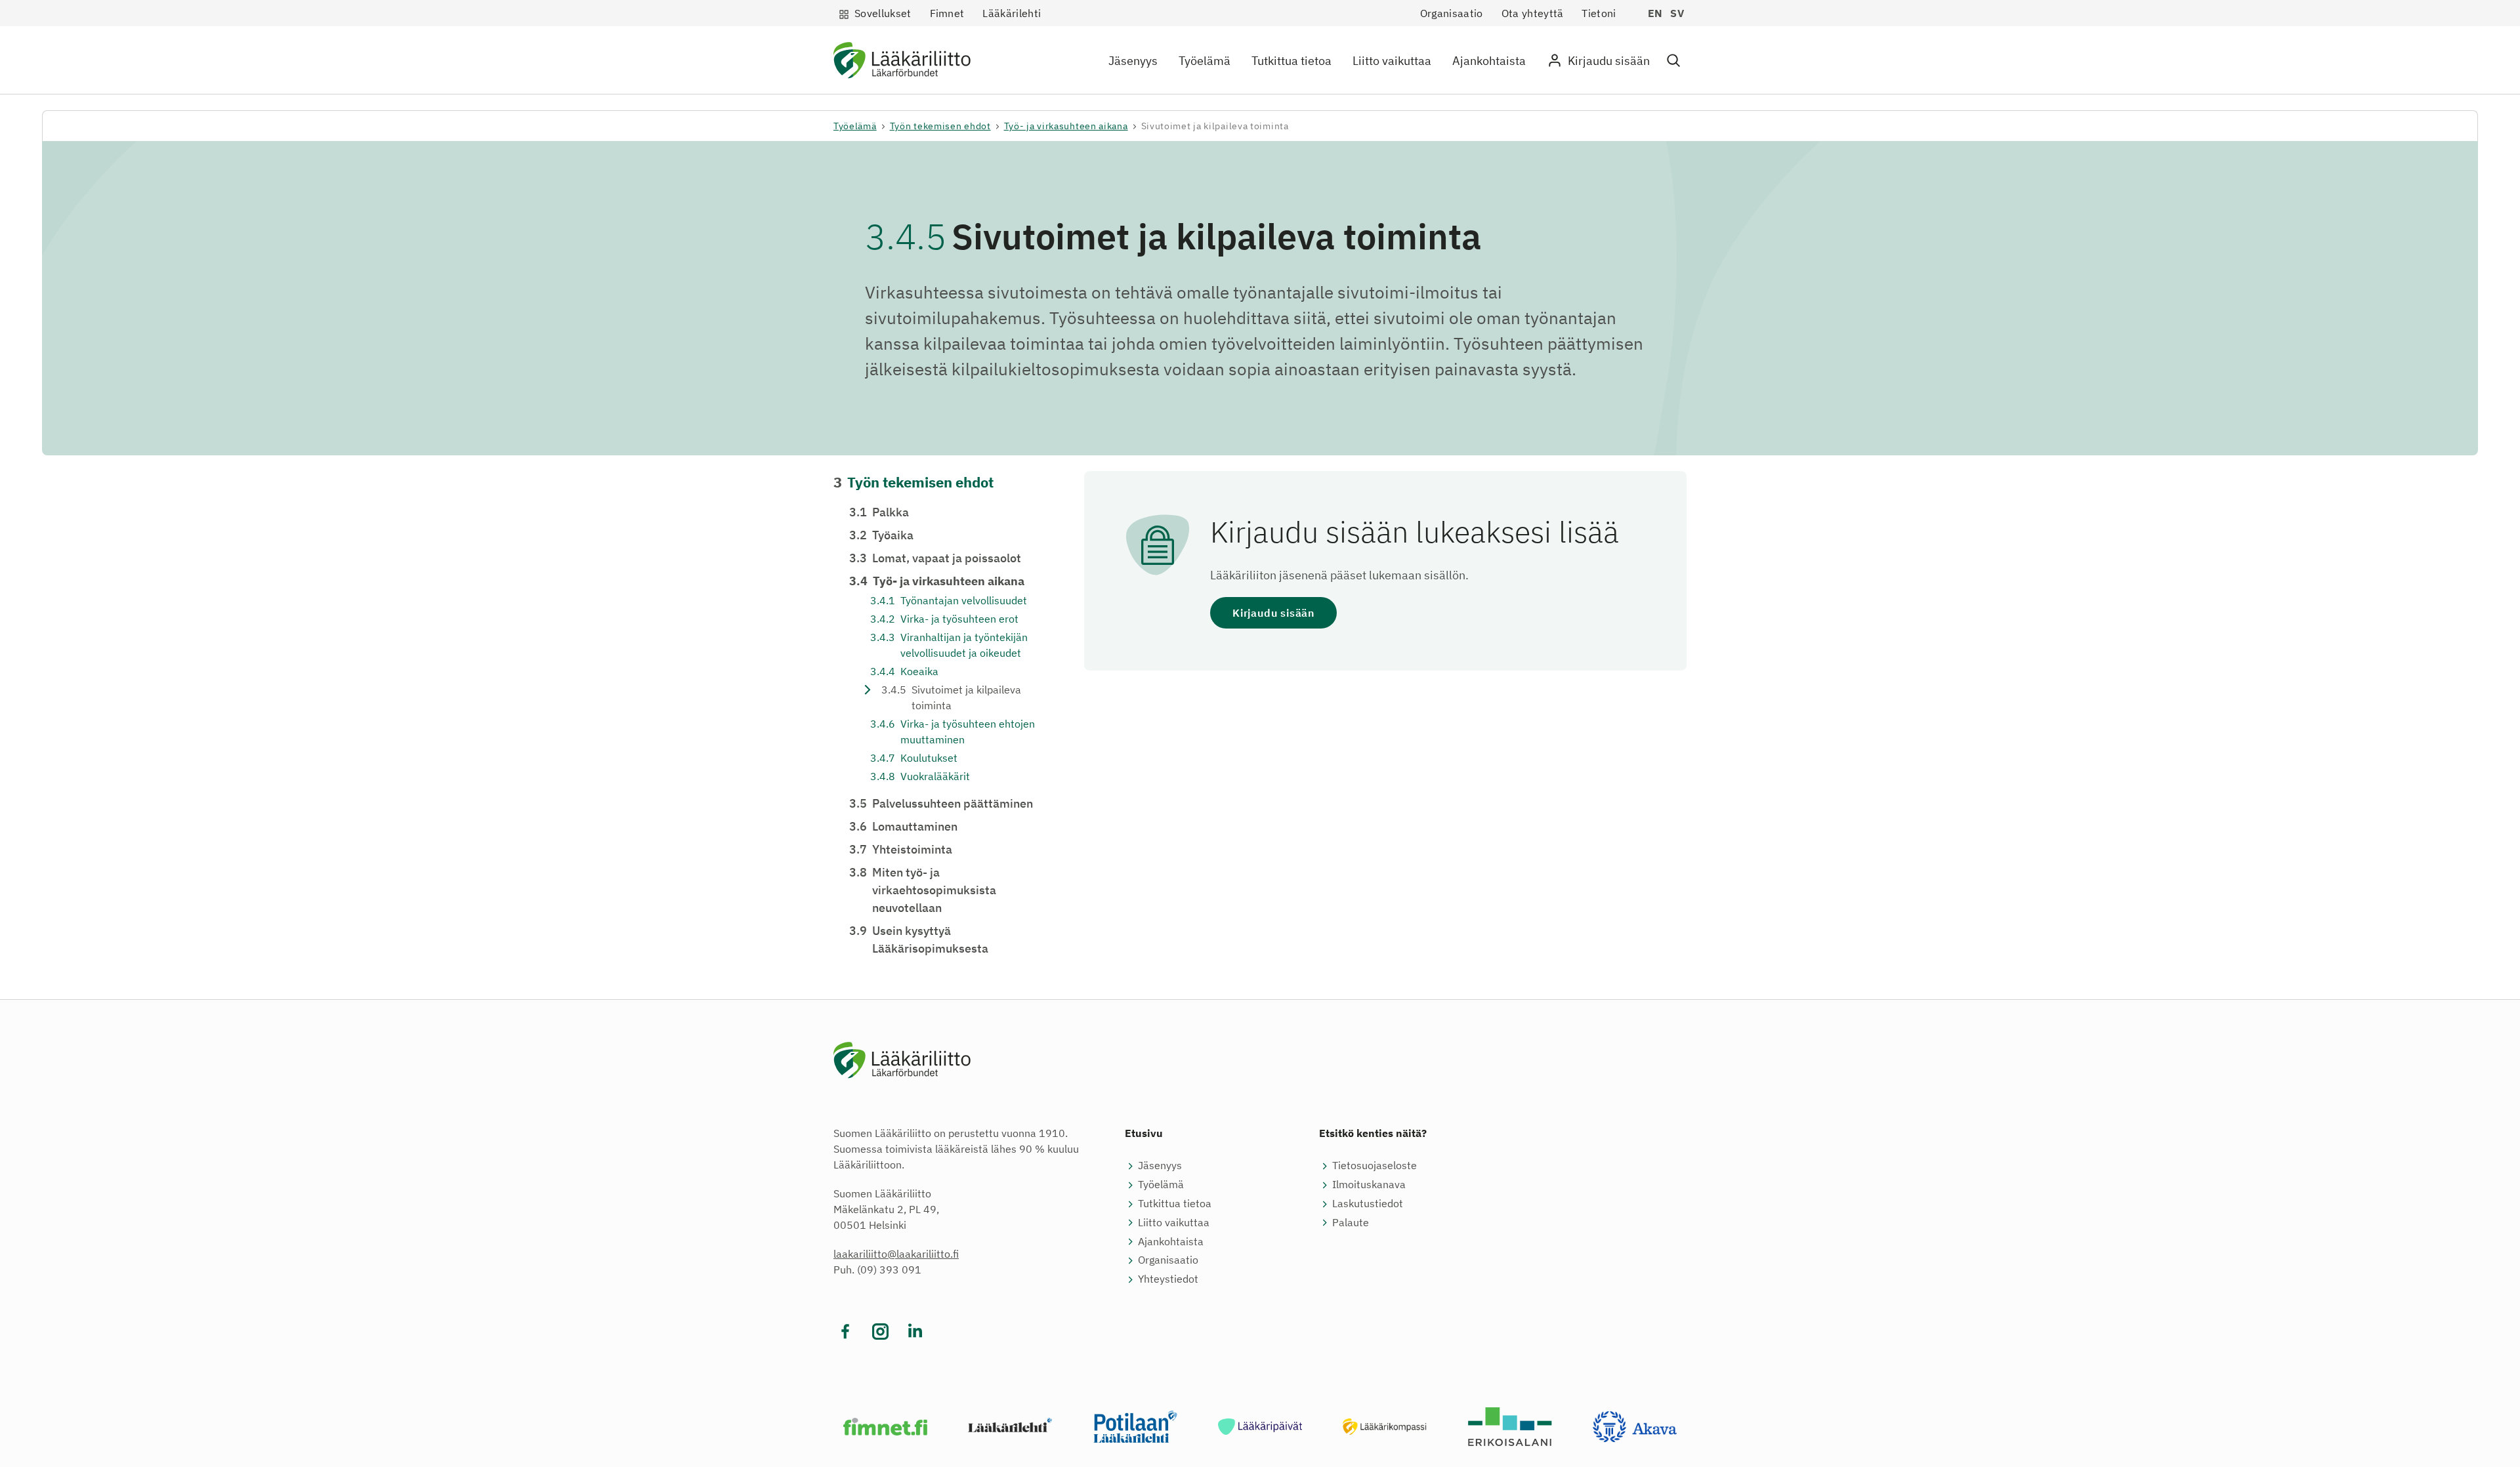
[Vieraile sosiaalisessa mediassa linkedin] (915, 1332)
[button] (1673, 61)
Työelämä (1205, 61)
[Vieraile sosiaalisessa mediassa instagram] (880, 1332)
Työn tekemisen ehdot (940, 126)
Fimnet (947, 13)
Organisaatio (1452, 13)
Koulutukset (914, 758)
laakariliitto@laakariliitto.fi (896, 1254)
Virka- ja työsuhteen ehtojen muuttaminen (953, 732)
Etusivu (1144, 1133)
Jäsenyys (1133, 61)
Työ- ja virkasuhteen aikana (1066, 126)
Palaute (1351, 1222)
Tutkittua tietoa (1291, 61)
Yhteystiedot (1168, 1279)
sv (1677, 13)
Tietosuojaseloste (1375, 1165)
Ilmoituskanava (1369, 1184)
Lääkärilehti (1012, 13)
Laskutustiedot (1368, 1203)
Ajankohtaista (1489, 61)
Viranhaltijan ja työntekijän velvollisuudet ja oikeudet (949, 645)
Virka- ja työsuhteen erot (944, 619)
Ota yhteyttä (1533, 13)
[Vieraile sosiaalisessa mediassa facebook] (846, 1332)
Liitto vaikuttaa (1392, 61)
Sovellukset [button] (883, 13)
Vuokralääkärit (920, 776)
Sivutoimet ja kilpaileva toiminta (951, 697)
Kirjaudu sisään (1273, 613)
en (1655, 13)
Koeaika (904, 671)
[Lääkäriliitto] (902, 63)
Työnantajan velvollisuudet (949, 600)
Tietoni (1599, 13)
